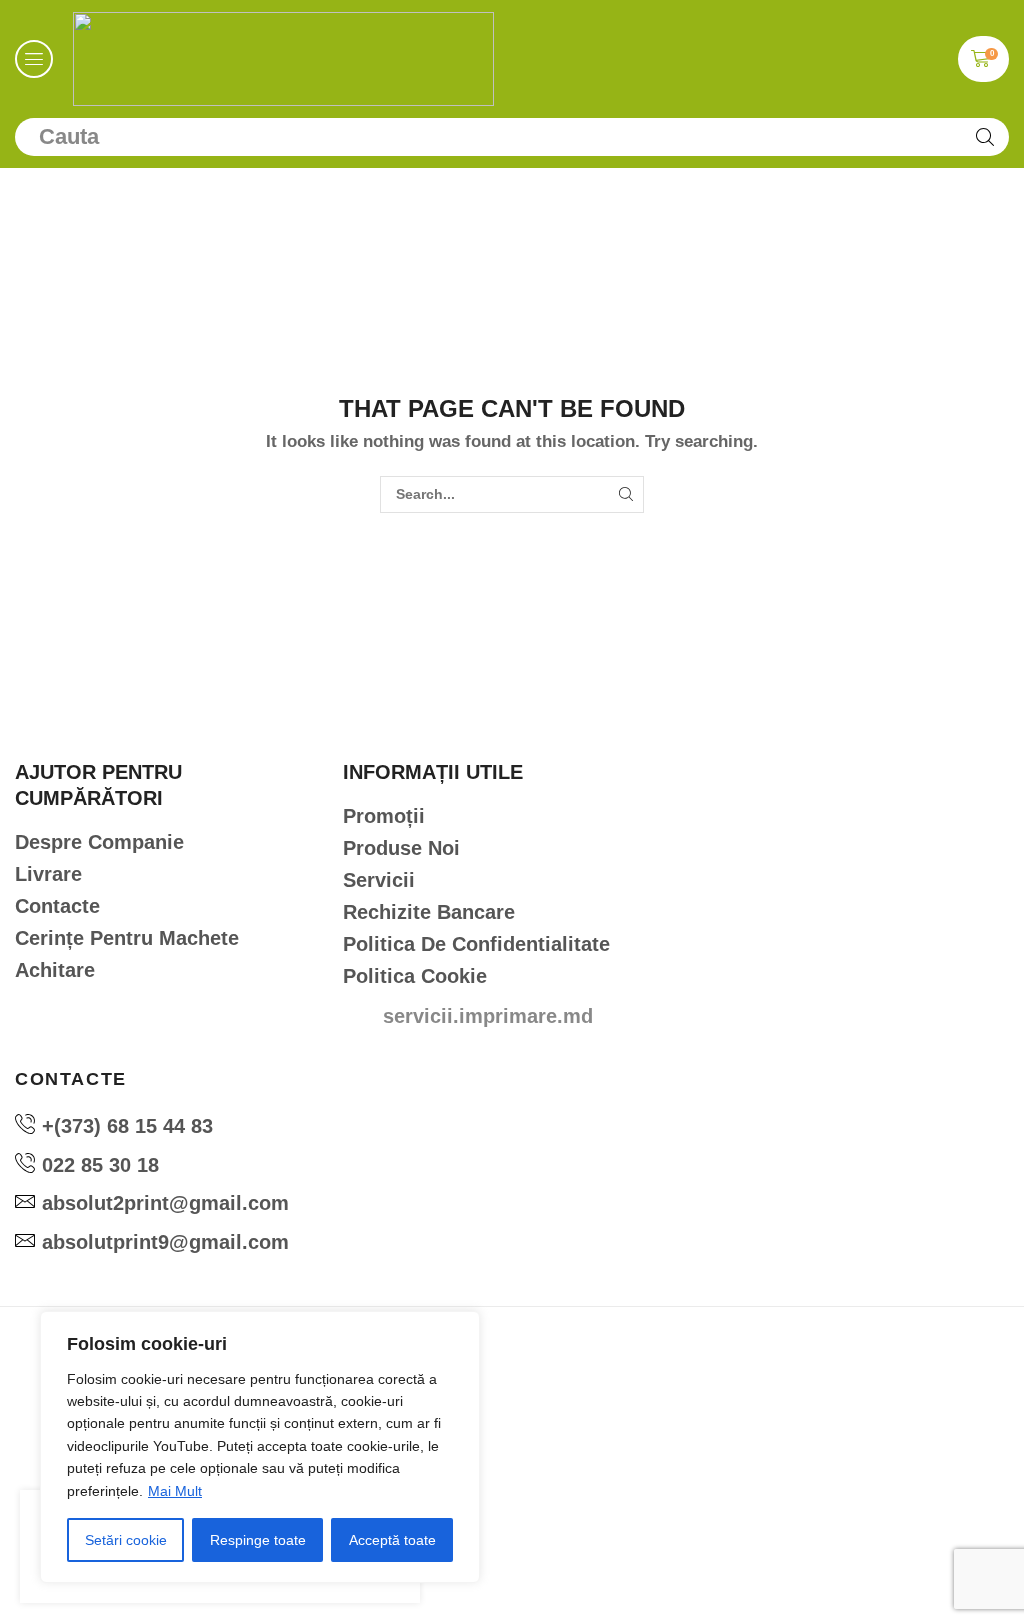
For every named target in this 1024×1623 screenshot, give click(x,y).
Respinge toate (258, 1540)
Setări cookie (126, 1540)
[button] (34, 59)
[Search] (985, 137)
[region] (260, 1447)
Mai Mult (175, 1491)
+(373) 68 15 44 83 (127, 1126)
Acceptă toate (392, 1540)
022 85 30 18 (100, 1165)
